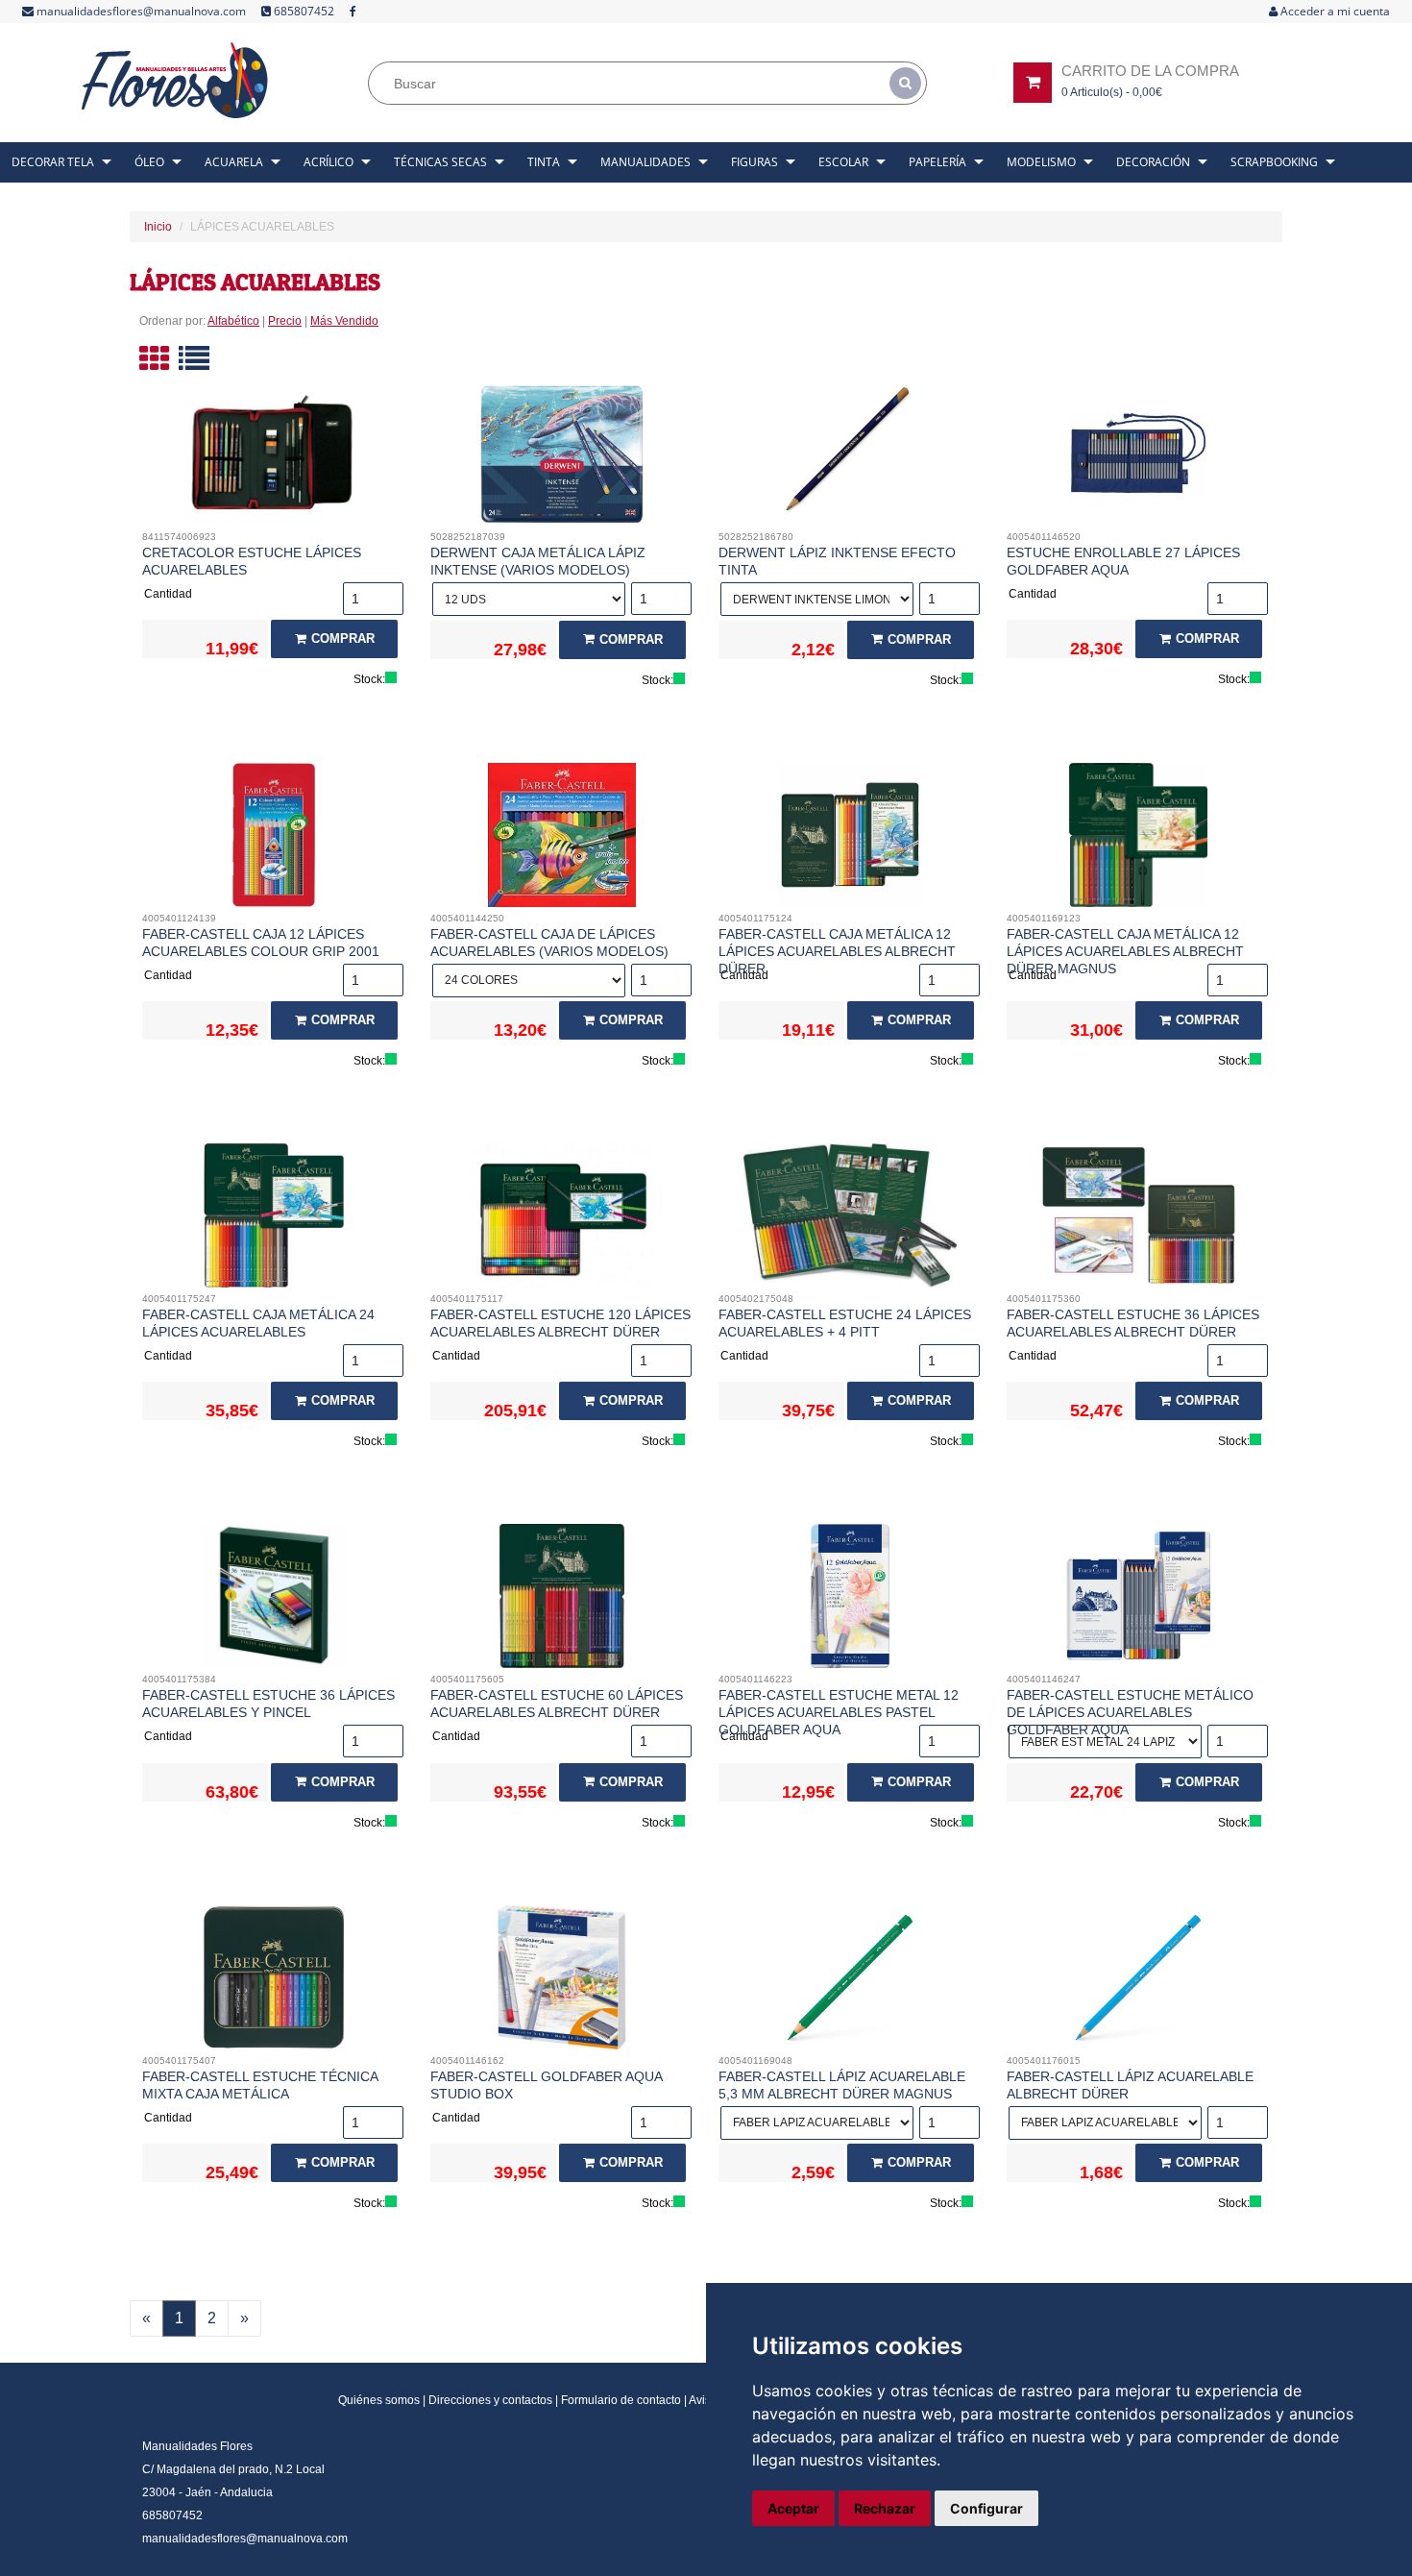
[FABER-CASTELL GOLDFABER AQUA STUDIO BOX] (562, 1982)
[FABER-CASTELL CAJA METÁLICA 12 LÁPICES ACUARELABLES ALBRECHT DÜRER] (851, 840)
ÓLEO (149, 162)
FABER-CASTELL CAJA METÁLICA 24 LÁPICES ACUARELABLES (258, 1323)
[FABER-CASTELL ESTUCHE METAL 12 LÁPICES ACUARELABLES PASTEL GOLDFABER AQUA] (851, 1601)
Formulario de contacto (621, 2400)
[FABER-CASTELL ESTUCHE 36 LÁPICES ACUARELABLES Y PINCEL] (274, 1601)
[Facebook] (353, 12)
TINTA (544, 162)
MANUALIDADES (645, 162)
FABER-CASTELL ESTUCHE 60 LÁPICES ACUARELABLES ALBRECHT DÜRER (557, 1704)
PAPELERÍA (937, 162)
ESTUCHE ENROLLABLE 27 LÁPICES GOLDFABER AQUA (1123, 561)
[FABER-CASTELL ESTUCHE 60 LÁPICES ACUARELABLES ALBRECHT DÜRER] (562, 1601)
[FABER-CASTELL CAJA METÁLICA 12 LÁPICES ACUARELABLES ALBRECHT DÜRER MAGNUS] (1139, 840)
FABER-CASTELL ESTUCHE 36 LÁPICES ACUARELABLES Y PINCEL (268, 1704)
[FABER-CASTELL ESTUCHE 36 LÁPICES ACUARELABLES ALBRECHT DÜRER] (1139, 1220)
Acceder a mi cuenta (1334, 11)
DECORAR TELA (53, 162)
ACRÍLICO (329, 162)
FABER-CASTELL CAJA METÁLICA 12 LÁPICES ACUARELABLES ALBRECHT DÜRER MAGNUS (1125, 951)
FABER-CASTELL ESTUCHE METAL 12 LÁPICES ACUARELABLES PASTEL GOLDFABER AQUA (839, 1712)
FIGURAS (755, 162)
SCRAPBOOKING (1274, 162)
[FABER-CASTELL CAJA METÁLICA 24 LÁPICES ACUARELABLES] (274, 1220)
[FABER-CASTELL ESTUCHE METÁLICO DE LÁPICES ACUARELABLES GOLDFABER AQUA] (1139, 1601)
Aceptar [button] (793, 2508)
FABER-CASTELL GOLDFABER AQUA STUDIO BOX (546, 2085)
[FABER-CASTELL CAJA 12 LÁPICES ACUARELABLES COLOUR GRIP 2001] (274, 840)
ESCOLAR (843, 162)
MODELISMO (1041, 162)
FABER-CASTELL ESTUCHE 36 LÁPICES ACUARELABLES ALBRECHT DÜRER (1133, 1323)
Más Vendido (344, 321)
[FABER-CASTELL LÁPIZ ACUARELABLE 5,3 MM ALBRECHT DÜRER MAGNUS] (851, 1982)
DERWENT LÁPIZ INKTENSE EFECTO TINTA (837, 561)
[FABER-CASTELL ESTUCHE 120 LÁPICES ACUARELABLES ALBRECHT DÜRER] (562, 1220)
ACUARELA (234, 162)
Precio (285, 321)
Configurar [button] (986, 2508)
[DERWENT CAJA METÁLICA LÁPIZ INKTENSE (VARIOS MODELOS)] (562, 458)
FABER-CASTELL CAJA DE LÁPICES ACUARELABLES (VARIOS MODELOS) (549, 943)
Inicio (158, 227)
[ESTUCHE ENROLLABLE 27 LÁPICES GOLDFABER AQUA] (1139, 458)
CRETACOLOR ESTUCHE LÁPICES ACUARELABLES (252, 561)
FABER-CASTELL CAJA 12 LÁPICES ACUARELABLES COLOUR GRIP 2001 (261, 943)
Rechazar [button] (885, 2508)
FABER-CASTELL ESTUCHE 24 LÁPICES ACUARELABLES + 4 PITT (845, 1323)
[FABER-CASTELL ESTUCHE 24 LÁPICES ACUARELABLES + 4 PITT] (851, 1220)
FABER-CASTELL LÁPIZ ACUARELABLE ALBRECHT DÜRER (1130, 2085)
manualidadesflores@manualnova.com (140, 11)
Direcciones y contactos (490, 2400)
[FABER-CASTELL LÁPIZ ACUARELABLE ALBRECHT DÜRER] (1139, 1982)
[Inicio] (176, 81)
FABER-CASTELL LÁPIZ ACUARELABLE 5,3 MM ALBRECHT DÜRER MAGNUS (842, 2085)
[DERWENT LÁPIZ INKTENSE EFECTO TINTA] (851, 458)
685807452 (303, 11)
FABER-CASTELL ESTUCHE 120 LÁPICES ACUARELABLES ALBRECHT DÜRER (560, 1323)
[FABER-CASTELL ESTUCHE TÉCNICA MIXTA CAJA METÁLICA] (274, 1982)
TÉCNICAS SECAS (440, 162)
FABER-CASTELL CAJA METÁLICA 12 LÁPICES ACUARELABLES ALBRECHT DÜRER (837, 951)
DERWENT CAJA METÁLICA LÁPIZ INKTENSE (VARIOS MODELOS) (538, 561)
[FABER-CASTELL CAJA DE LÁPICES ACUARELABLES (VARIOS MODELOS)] (562, 840)
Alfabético (233, 321)
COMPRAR (343, 638)
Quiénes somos (379, 2400)
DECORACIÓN (1153, 162)
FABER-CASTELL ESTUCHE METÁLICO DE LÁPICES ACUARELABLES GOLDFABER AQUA (1130, 1712)
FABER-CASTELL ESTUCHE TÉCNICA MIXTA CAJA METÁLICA (260, 2085)
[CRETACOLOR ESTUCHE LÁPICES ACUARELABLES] (274, 458)
